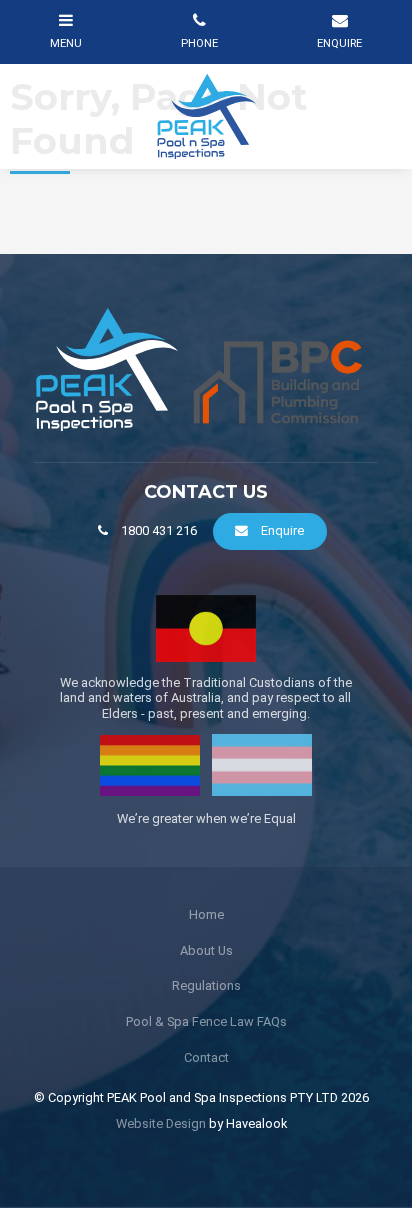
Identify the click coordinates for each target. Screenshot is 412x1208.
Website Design (161, 1123)
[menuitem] (206, 915)
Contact (206, 1057)
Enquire (282, 530)
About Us (206, 950)
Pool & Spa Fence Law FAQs (206, 1021)
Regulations (206, 985)
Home (206, 914)
